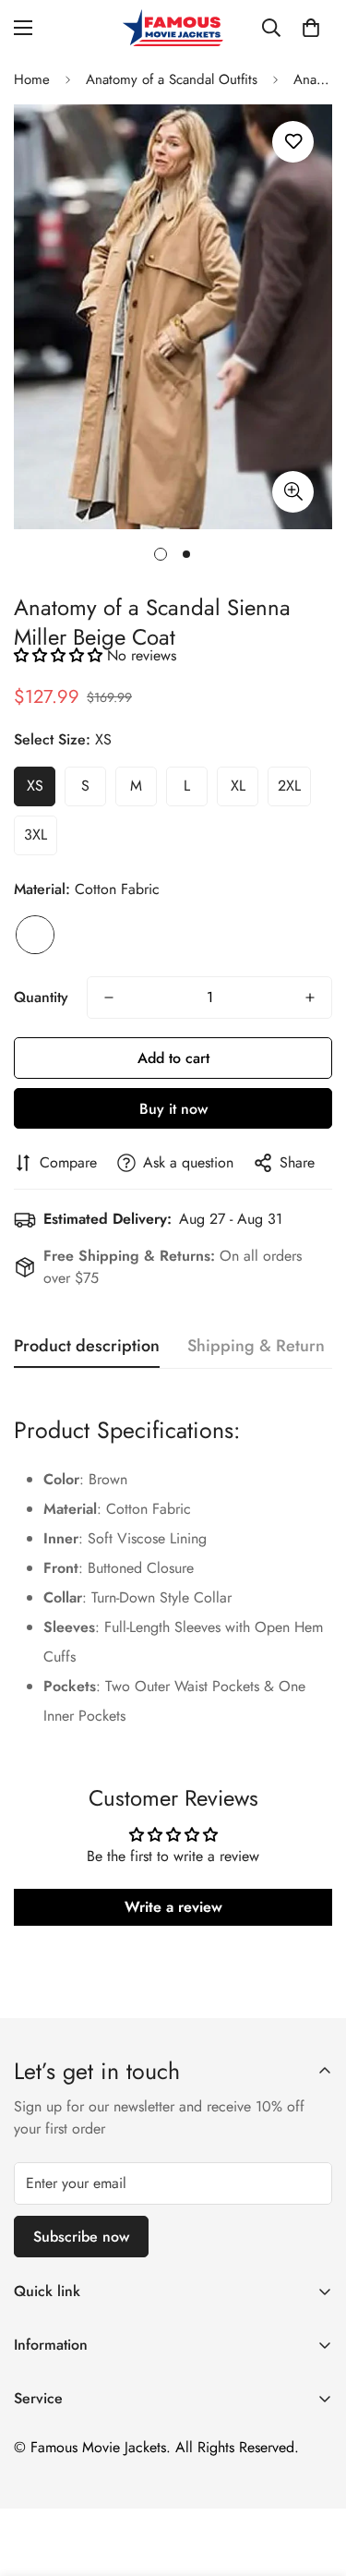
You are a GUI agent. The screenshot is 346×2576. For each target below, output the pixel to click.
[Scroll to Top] (313, 2478)
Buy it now (173, 1109)
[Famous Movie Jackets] (173, 28)
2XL (289, 786)
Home (32, 79)
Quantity (41, 997)
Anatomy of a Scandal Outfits (172, 79)
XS (35, 786)
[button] (311, 28)
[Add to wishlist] (293, 142)
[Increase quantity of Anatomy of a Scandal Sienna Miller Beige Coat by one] (310, 998)
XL (238, 786)
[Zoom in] (293, 492)
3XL (36, 834)
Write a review (173, 1907)
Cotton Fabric (35, 935)
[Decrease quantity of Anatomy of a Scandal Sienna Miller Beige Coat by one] (109, 998)
